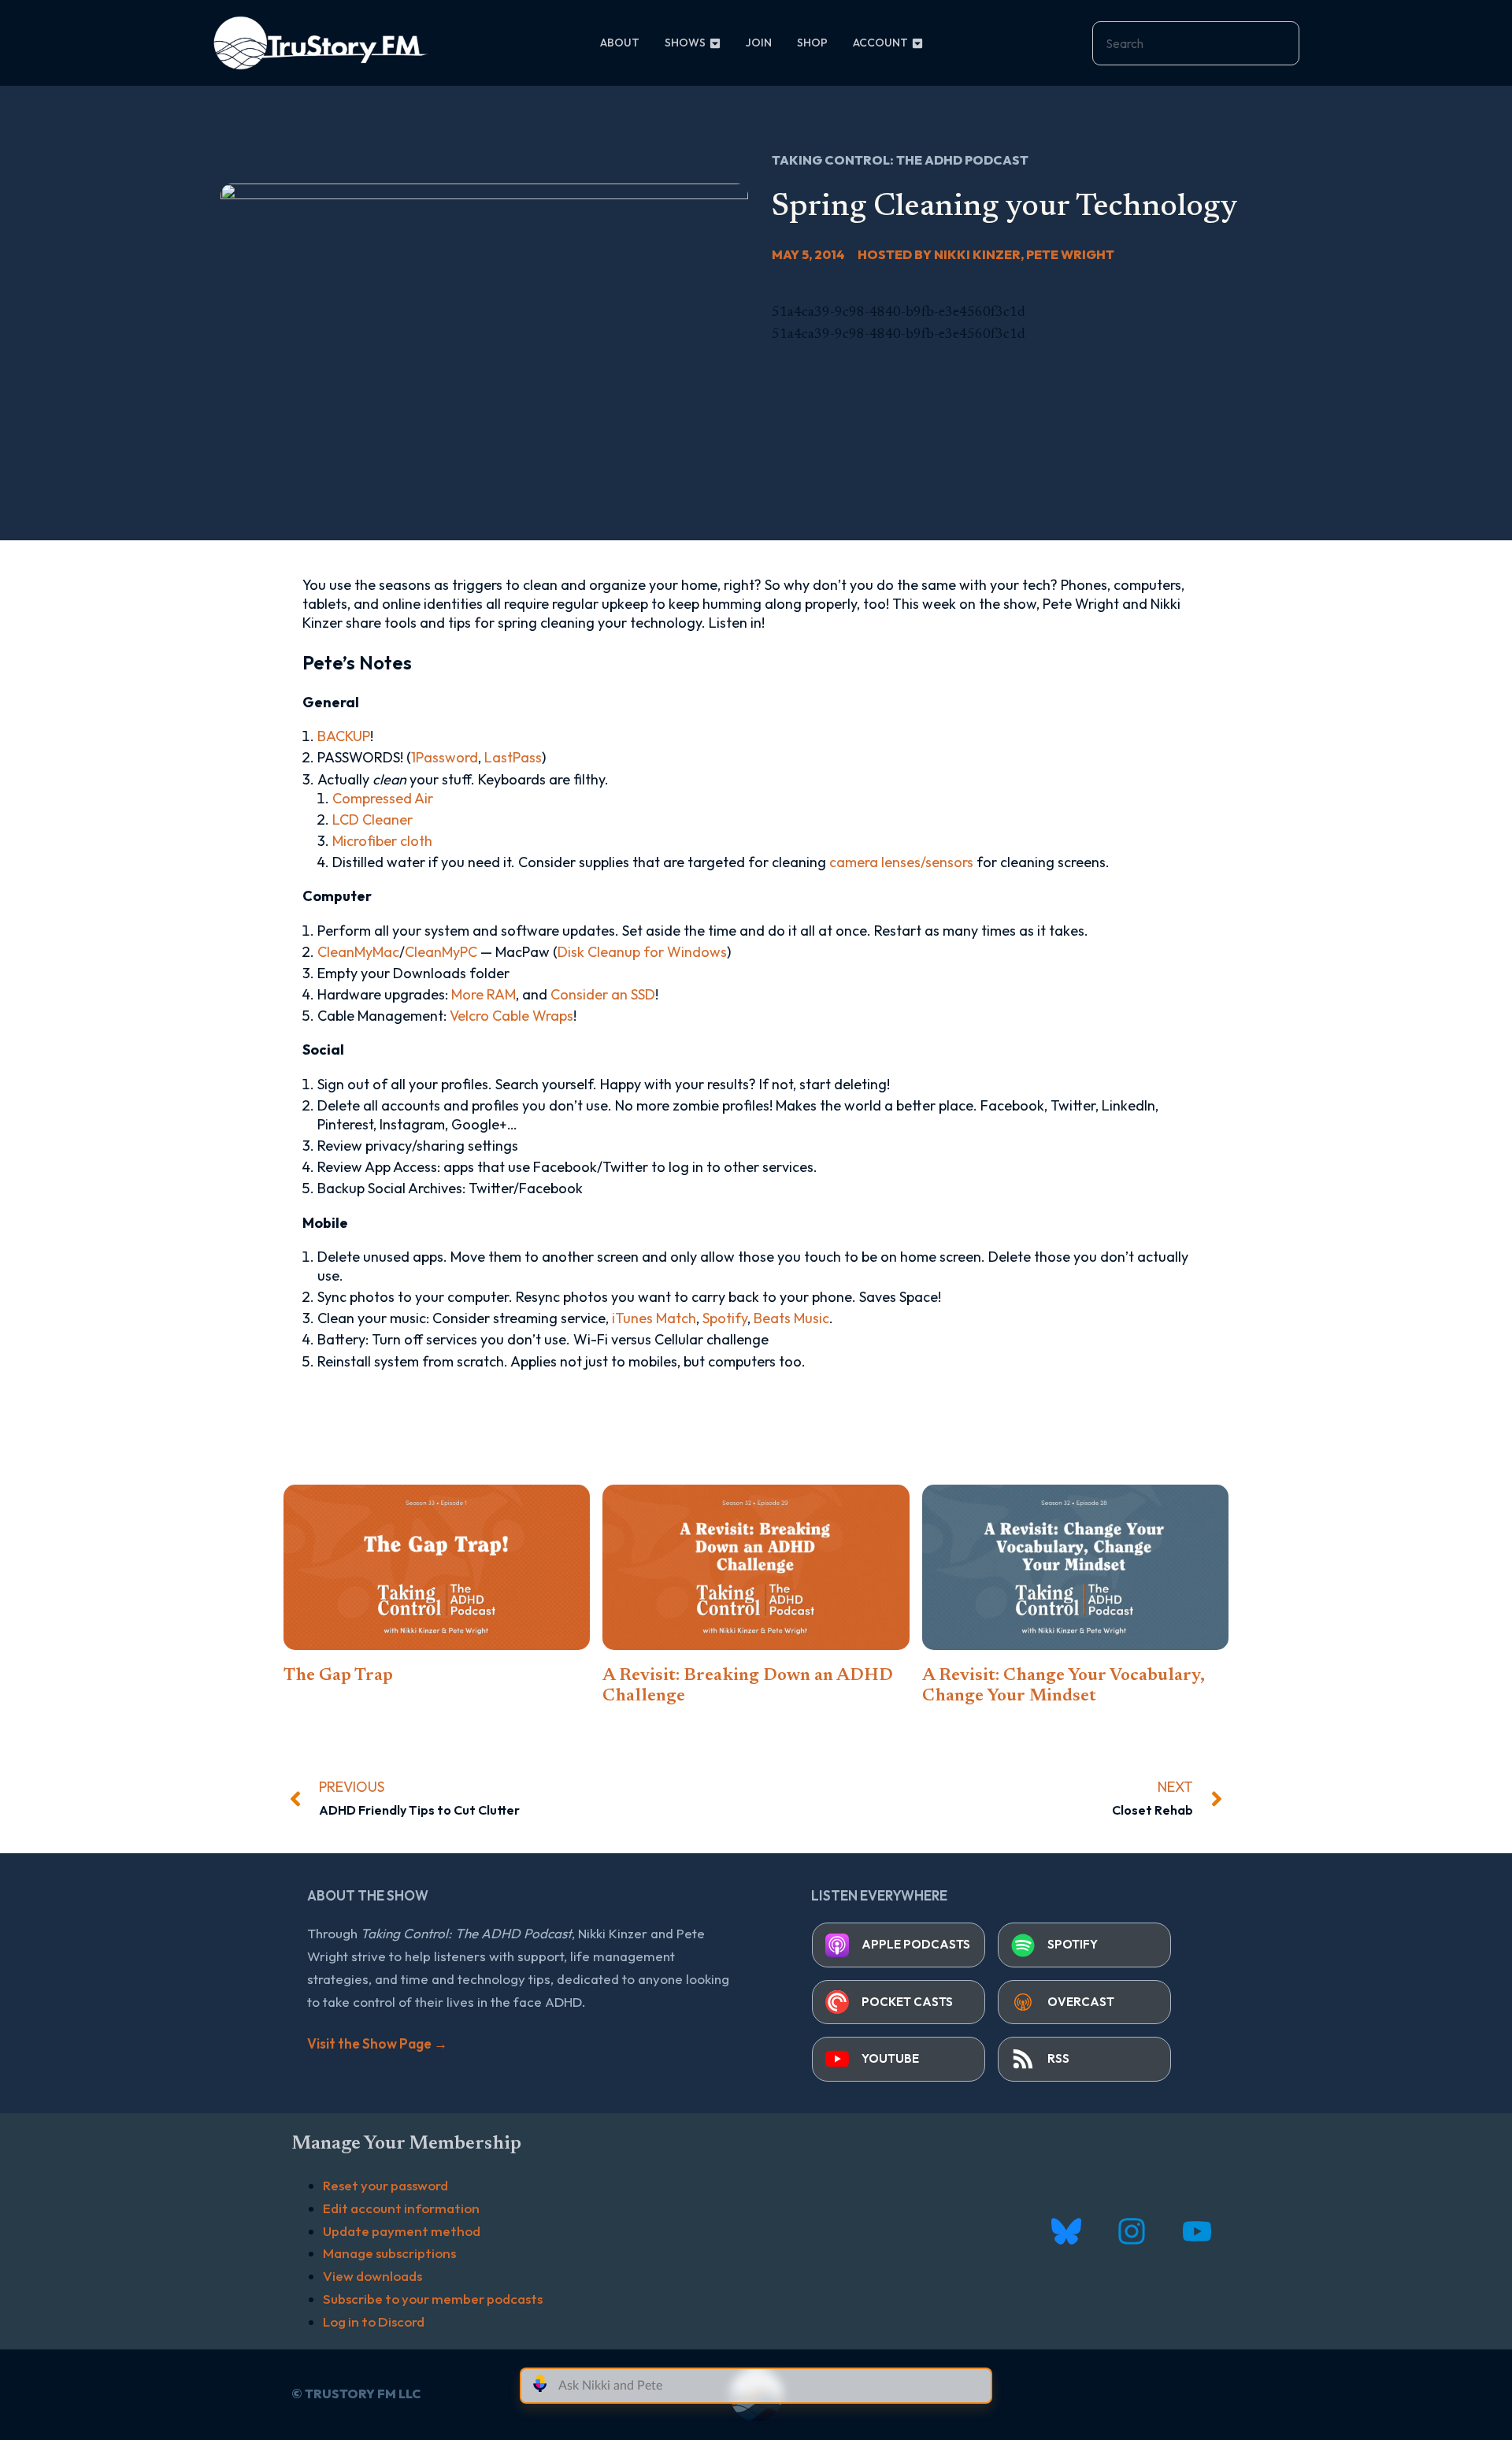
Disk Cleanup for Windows (642, 952)
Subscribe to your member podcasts (433, 2299)
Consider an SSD (603, 994)
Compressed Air (383, 798)
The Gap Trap (338, 1676)
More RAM (484, 994)
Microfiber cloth (382, 841)
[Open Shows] (715, 43)
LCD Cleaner (372, 820)
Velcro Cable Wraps (511, 1016)
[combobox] (1196, 43)
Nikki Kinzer (977, 254)
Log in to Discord (374, 2321)
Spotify (725, 1318)
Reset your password (385, 2185)
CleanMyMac (358, 952)
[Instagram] (1131, 2231)
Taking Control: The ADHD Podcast (900, 160)
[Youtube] (1197, 2231)
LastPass (513, 757)
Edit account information (401, 2208)
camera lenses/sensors (901, 862)
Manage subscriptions (389, 2253)
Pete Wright (1070, 254)
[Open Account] (917, 43)
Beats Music (791, 1318)
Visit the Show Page (377, 2043)
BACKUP (344, 736)
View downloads (372, 2276)
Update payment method (402, 2231)
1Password (445, 757)
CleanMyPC (441, 952)
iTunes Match (654, 1318)
